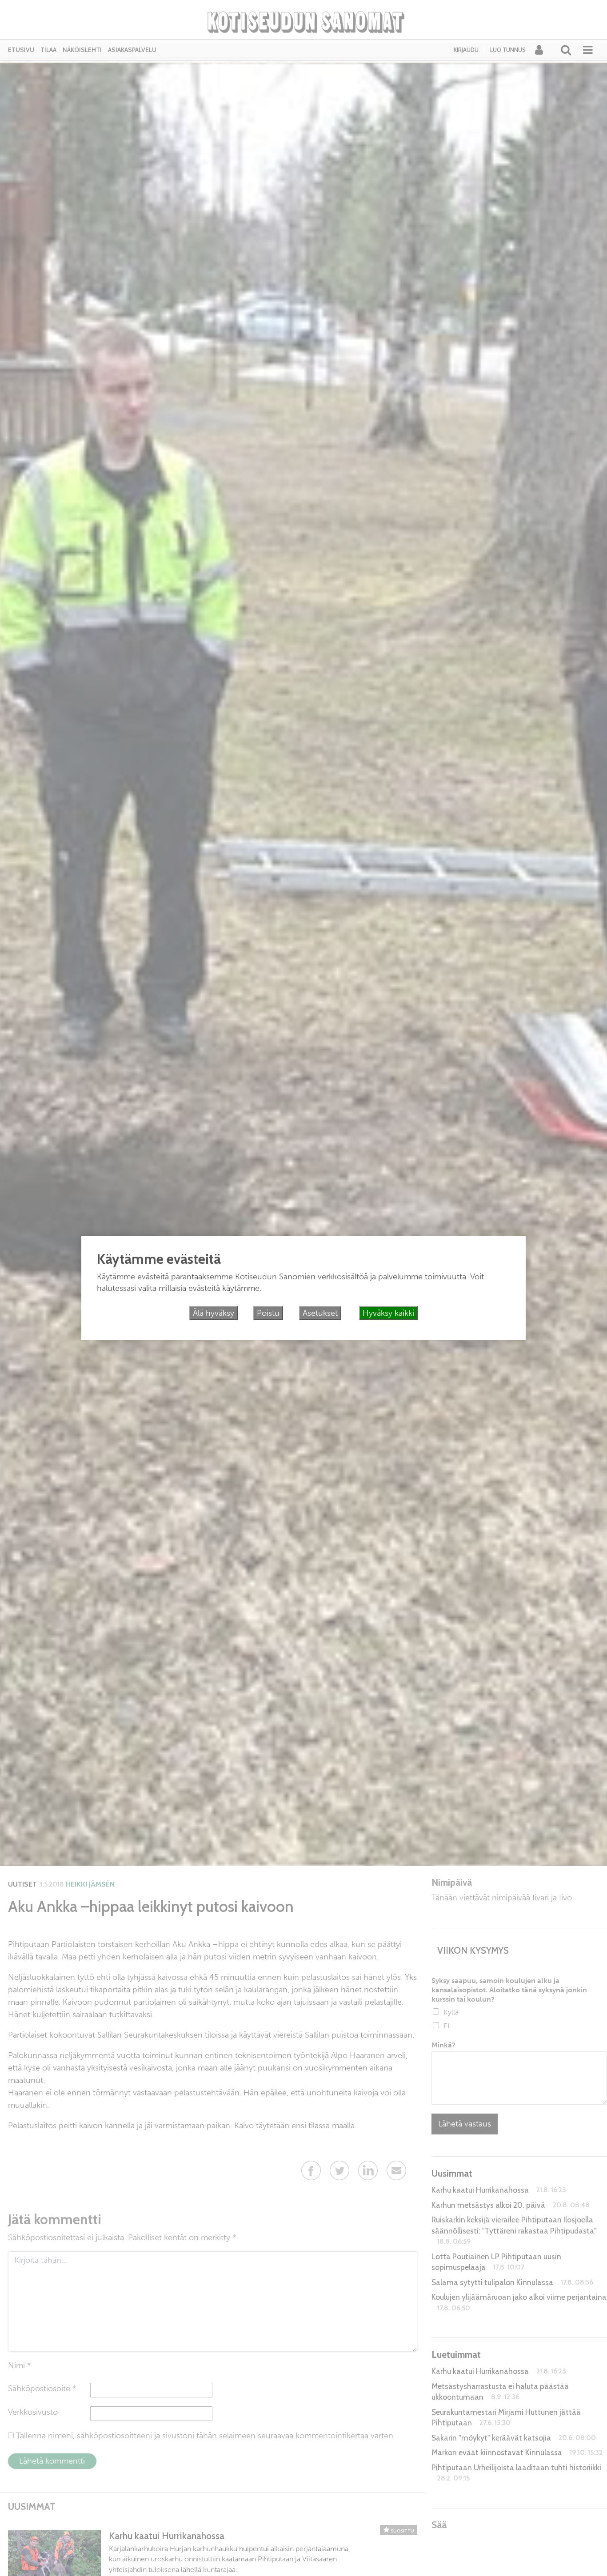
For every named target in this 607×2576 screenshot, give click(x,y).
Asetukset (320, 1313)
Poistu (268, 1313)
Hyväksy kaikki (388, 1313)
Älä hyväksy (214, 1313)
